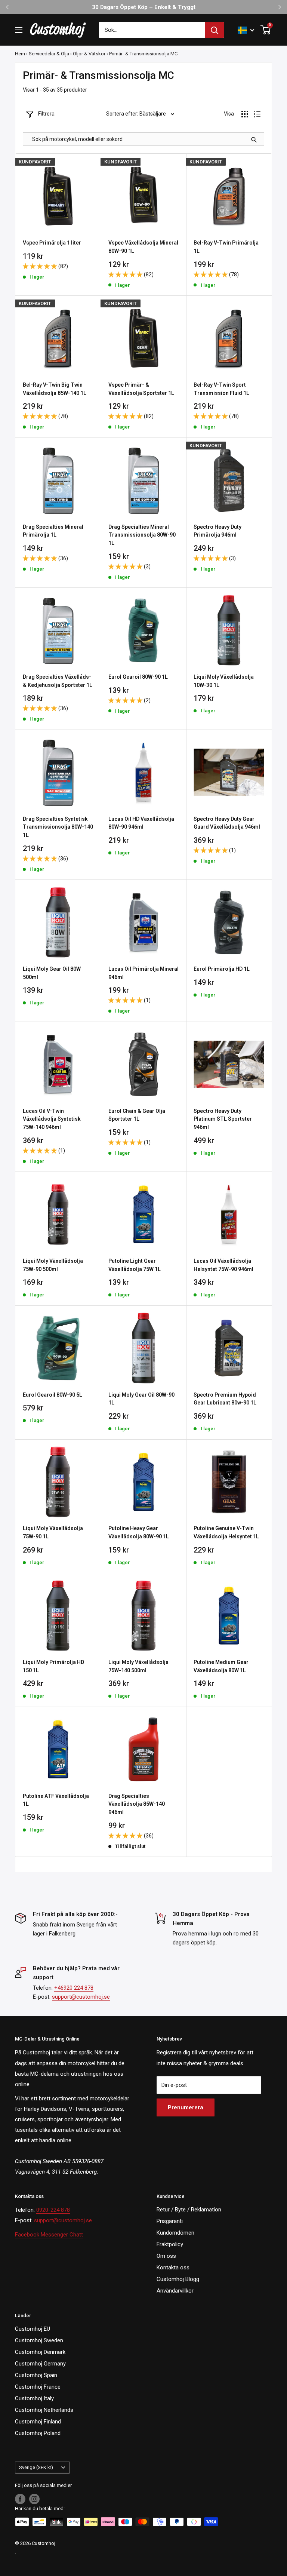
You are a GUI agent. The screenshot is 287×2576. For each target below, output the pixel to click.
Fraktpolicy (170, 2244)
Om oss (166, 2256)
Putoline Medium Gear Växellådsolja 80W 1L (221, 1666)
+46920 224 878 (74, 1988)
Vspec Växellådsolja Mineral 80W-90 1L (143, 247)
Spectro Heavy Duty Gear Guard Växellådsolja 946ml (227, 823)
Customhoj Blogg (178, 2279)
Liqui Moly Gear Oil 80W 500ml (52, 973)
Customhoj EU (33, 2329)
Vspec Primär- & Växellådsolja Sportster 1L (141, 389)
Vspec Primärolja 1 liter (52, 243)
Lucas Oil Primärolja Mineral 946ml (143, 973)
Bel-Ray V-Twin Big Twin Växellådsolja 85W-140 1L (55, 389)
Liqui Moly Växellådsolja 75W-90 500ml (53, 1265)
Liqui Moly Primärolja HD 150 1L (53, 1666)
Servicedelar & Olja (49, 54)
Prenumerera (186, 2107)
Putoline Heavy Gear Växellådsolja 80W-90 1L (139, 1532)
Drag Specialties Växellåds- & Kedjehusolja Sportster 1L (58, 681)
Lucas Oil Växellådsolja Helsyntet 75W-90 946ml (223, 1265)
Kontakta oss (173, 2268)
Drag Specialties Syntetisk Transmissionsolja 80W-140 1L (58, 827)
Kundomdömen (175, 2233)
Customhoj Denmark (40, 2352)
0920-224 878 (53, 2210)
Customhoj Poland (38, 2433)
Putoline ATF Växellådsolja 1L (56, 1800)
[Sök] (215, 30)
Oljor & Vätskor (89, 54)
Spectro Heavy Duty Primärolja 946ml (217, 531)
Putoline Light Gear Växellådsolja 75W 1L (135, 1265)
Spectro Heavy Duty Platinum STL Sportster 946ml (223, 1119)
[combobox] (152, 30)
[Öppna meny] (19, 30)
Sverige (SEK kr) (36, 2467)
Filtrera (46, 114)
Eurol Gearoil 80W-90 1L (138, 677)
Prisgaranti (170, 2221)
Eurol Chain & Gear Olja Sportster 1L (137, 1115)
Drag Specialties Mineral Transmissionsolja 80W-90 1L (142, 535)
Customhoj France (38, 2387)
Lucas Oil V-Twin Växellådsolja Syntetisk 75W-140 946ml (52, 1119)
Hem (20, 54)
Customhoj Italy (34, 2398)
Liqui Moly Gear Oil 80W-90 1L (141, 1399)
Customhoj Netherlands (44, 2410)
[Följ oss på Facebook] (20, 2499)
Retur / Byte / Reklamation (189, 2210)
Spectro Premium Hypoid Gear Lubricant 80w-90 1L (225, 1399)
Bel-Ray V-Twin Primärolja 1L (226, 247)
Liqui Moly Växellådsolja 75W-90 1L (53, 1532)
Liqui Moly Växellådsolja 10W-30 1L (224, 681)
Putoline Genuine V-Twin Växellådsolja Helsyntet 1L (226, 1532)
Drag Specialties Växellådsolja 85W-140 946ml (137, 1804)
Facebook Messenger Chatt (49, 2235)
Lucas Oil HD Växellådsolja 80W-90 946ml (141, 823)
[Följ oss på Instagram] (34, 2499)
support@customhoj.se (81, 1997)
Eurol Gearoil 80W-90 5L (53, 1395)
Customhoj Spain (36, 2375)
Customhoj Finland (38, 2422)
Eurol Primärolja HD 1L (222, 969)
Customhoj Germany (40, 2364)
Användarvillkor (175, 2291)
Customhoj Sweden (39, 2340)
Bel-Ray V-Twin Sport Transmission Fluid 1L (221, 389)
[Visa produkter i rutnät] (245, 114)
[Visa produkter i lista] (257, 114)
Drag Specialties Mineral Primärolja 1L (53, 531)
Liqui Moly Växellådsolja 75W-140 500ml (138, 1666)
